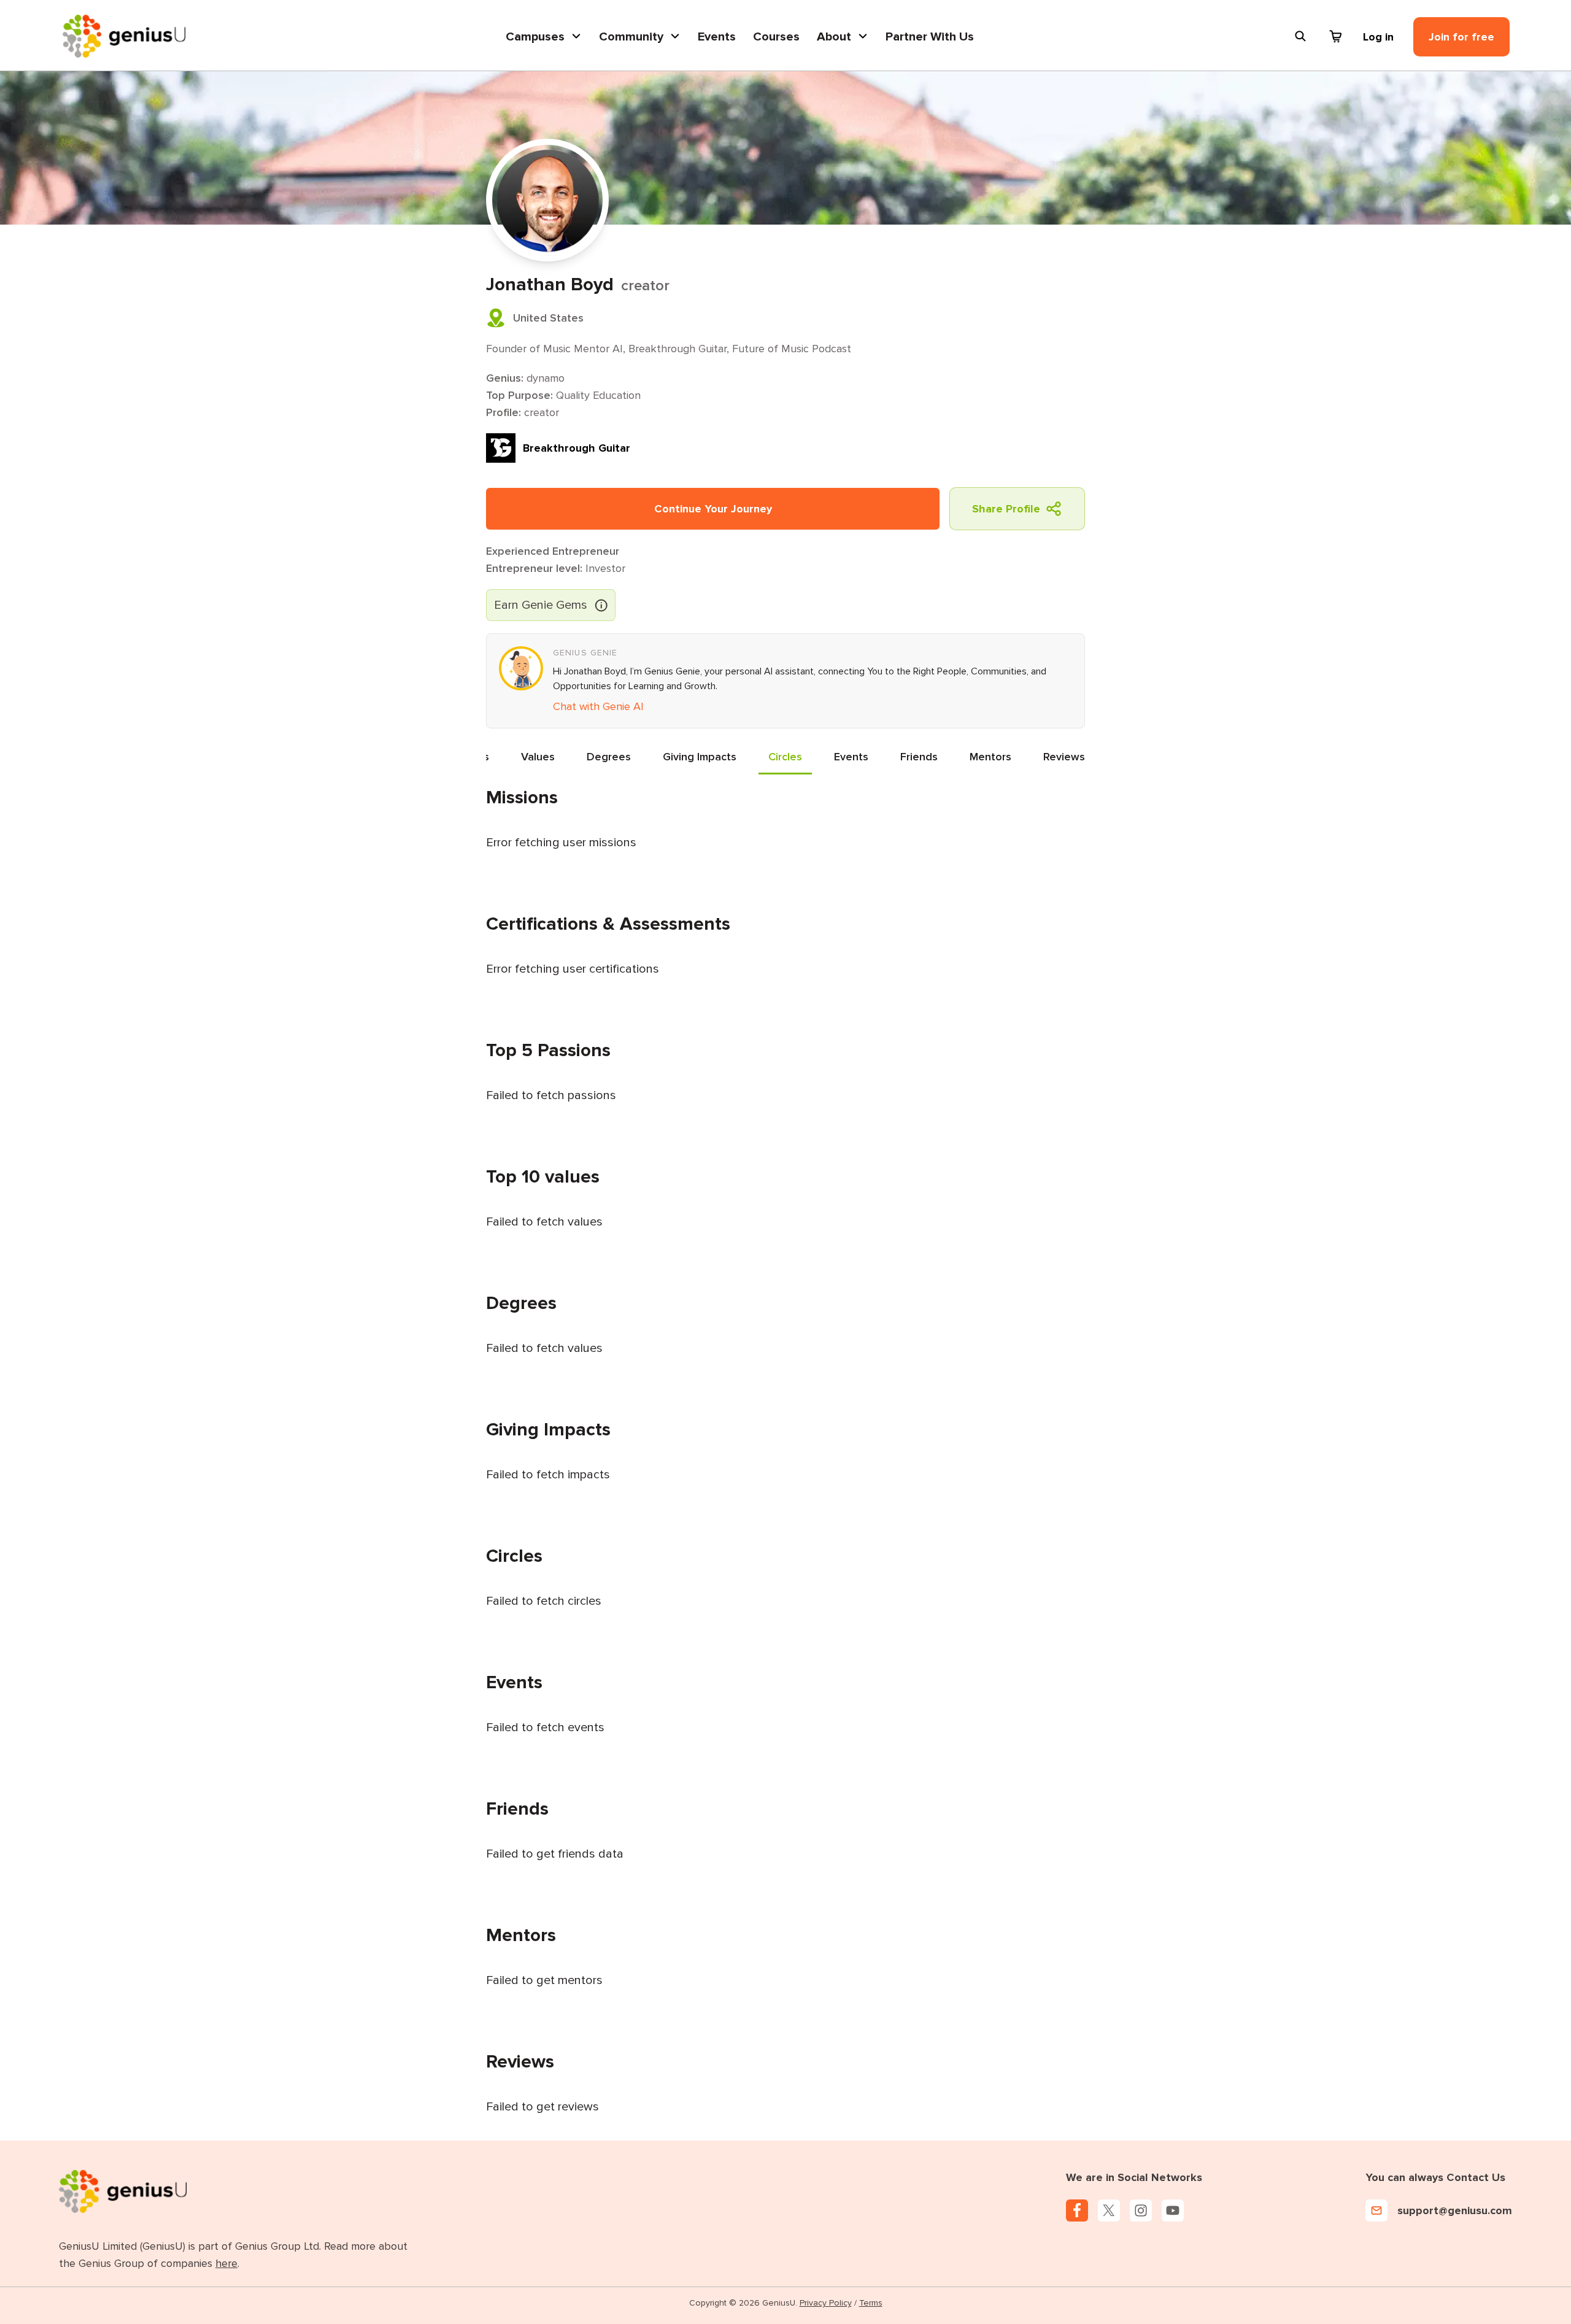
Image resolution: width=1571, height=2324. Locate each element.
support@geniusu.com (1455, 2210)
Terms (871, 2303)
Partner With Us (930, 37)
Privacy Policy (826, 2303)
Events (717, 37)
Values (538, 757)
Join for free (1461, 37)
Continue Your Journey (713, 509)
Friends (919, 757)
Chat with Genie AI (598, 706)
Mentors (990, 757)
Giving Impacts (700, 757)
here (226, 2263)
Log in (1378, 37)
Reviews (1064, 757)
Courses (776, 37)
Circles (785, 757)
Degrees (609, 757)
